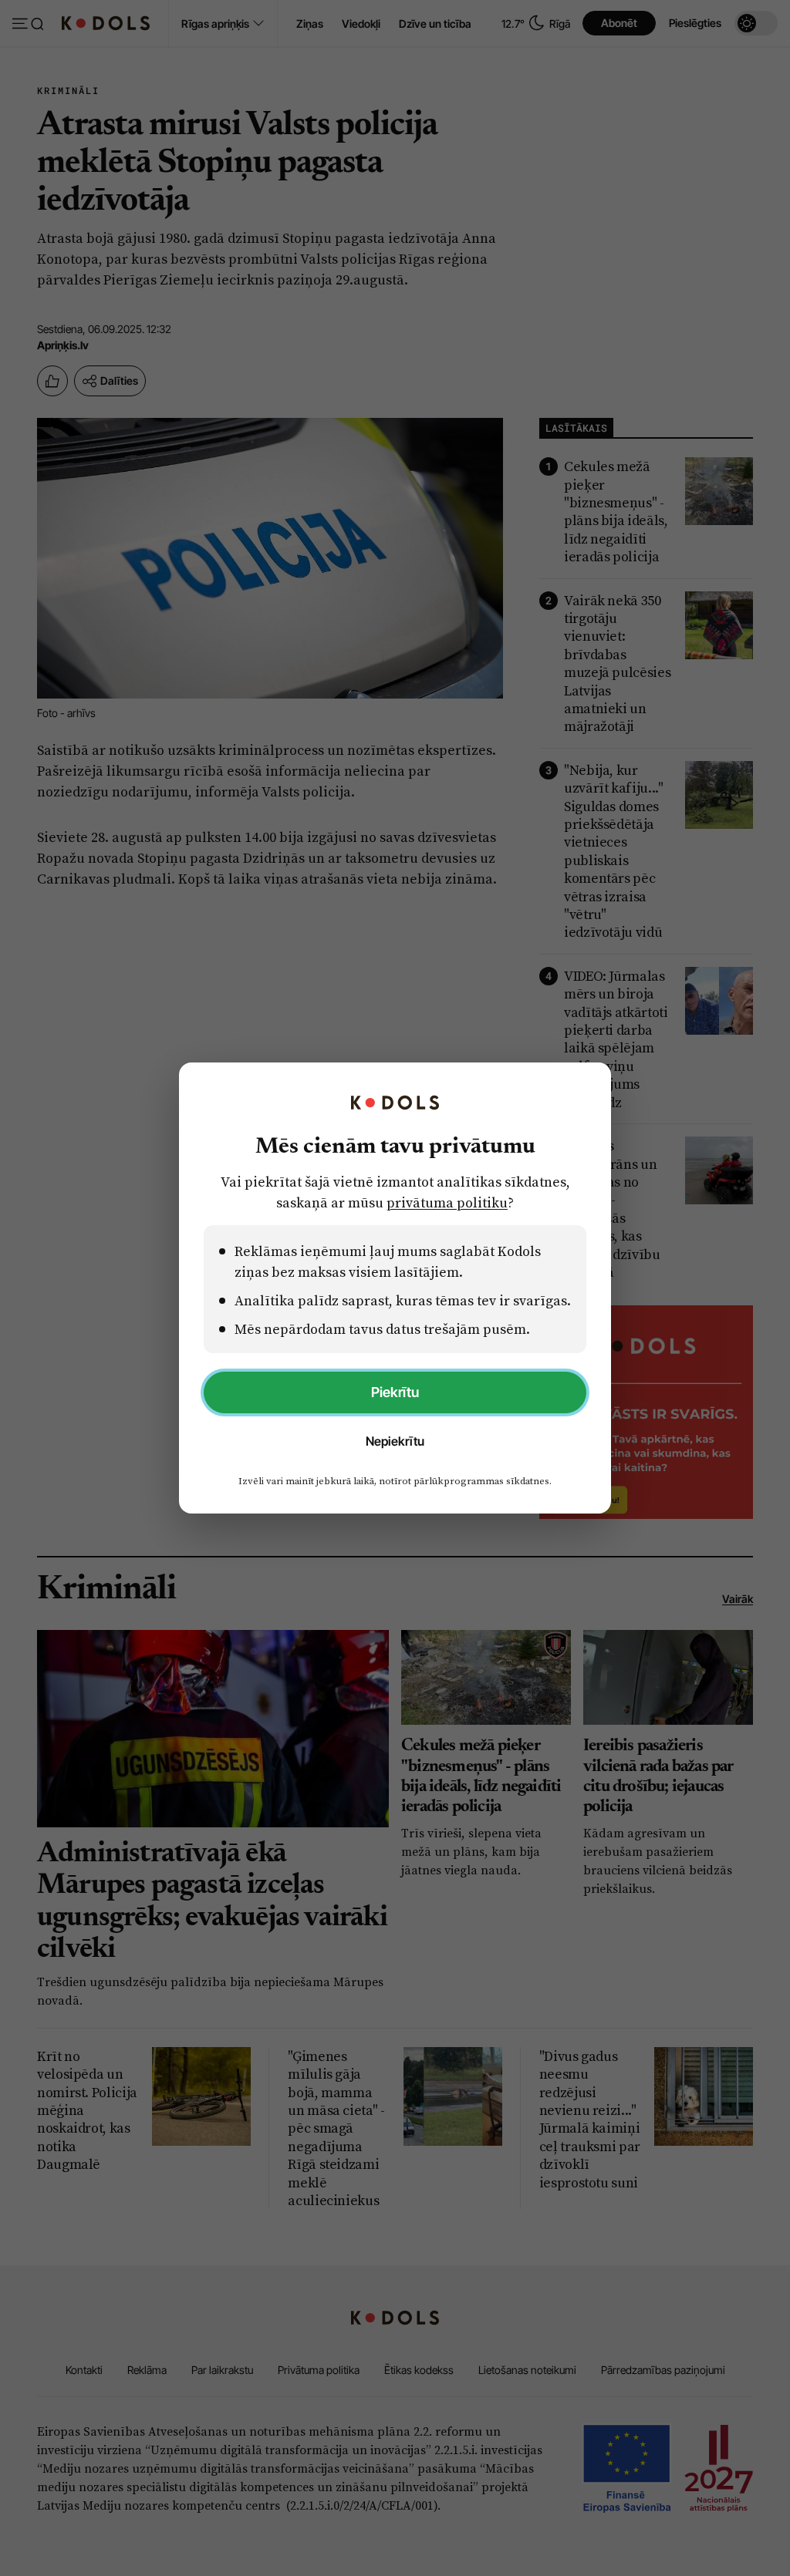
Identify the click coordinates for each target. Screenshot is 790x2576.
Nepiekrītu (395, 1441)
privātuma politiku (447, 1202)
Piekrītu (395, 1392)
